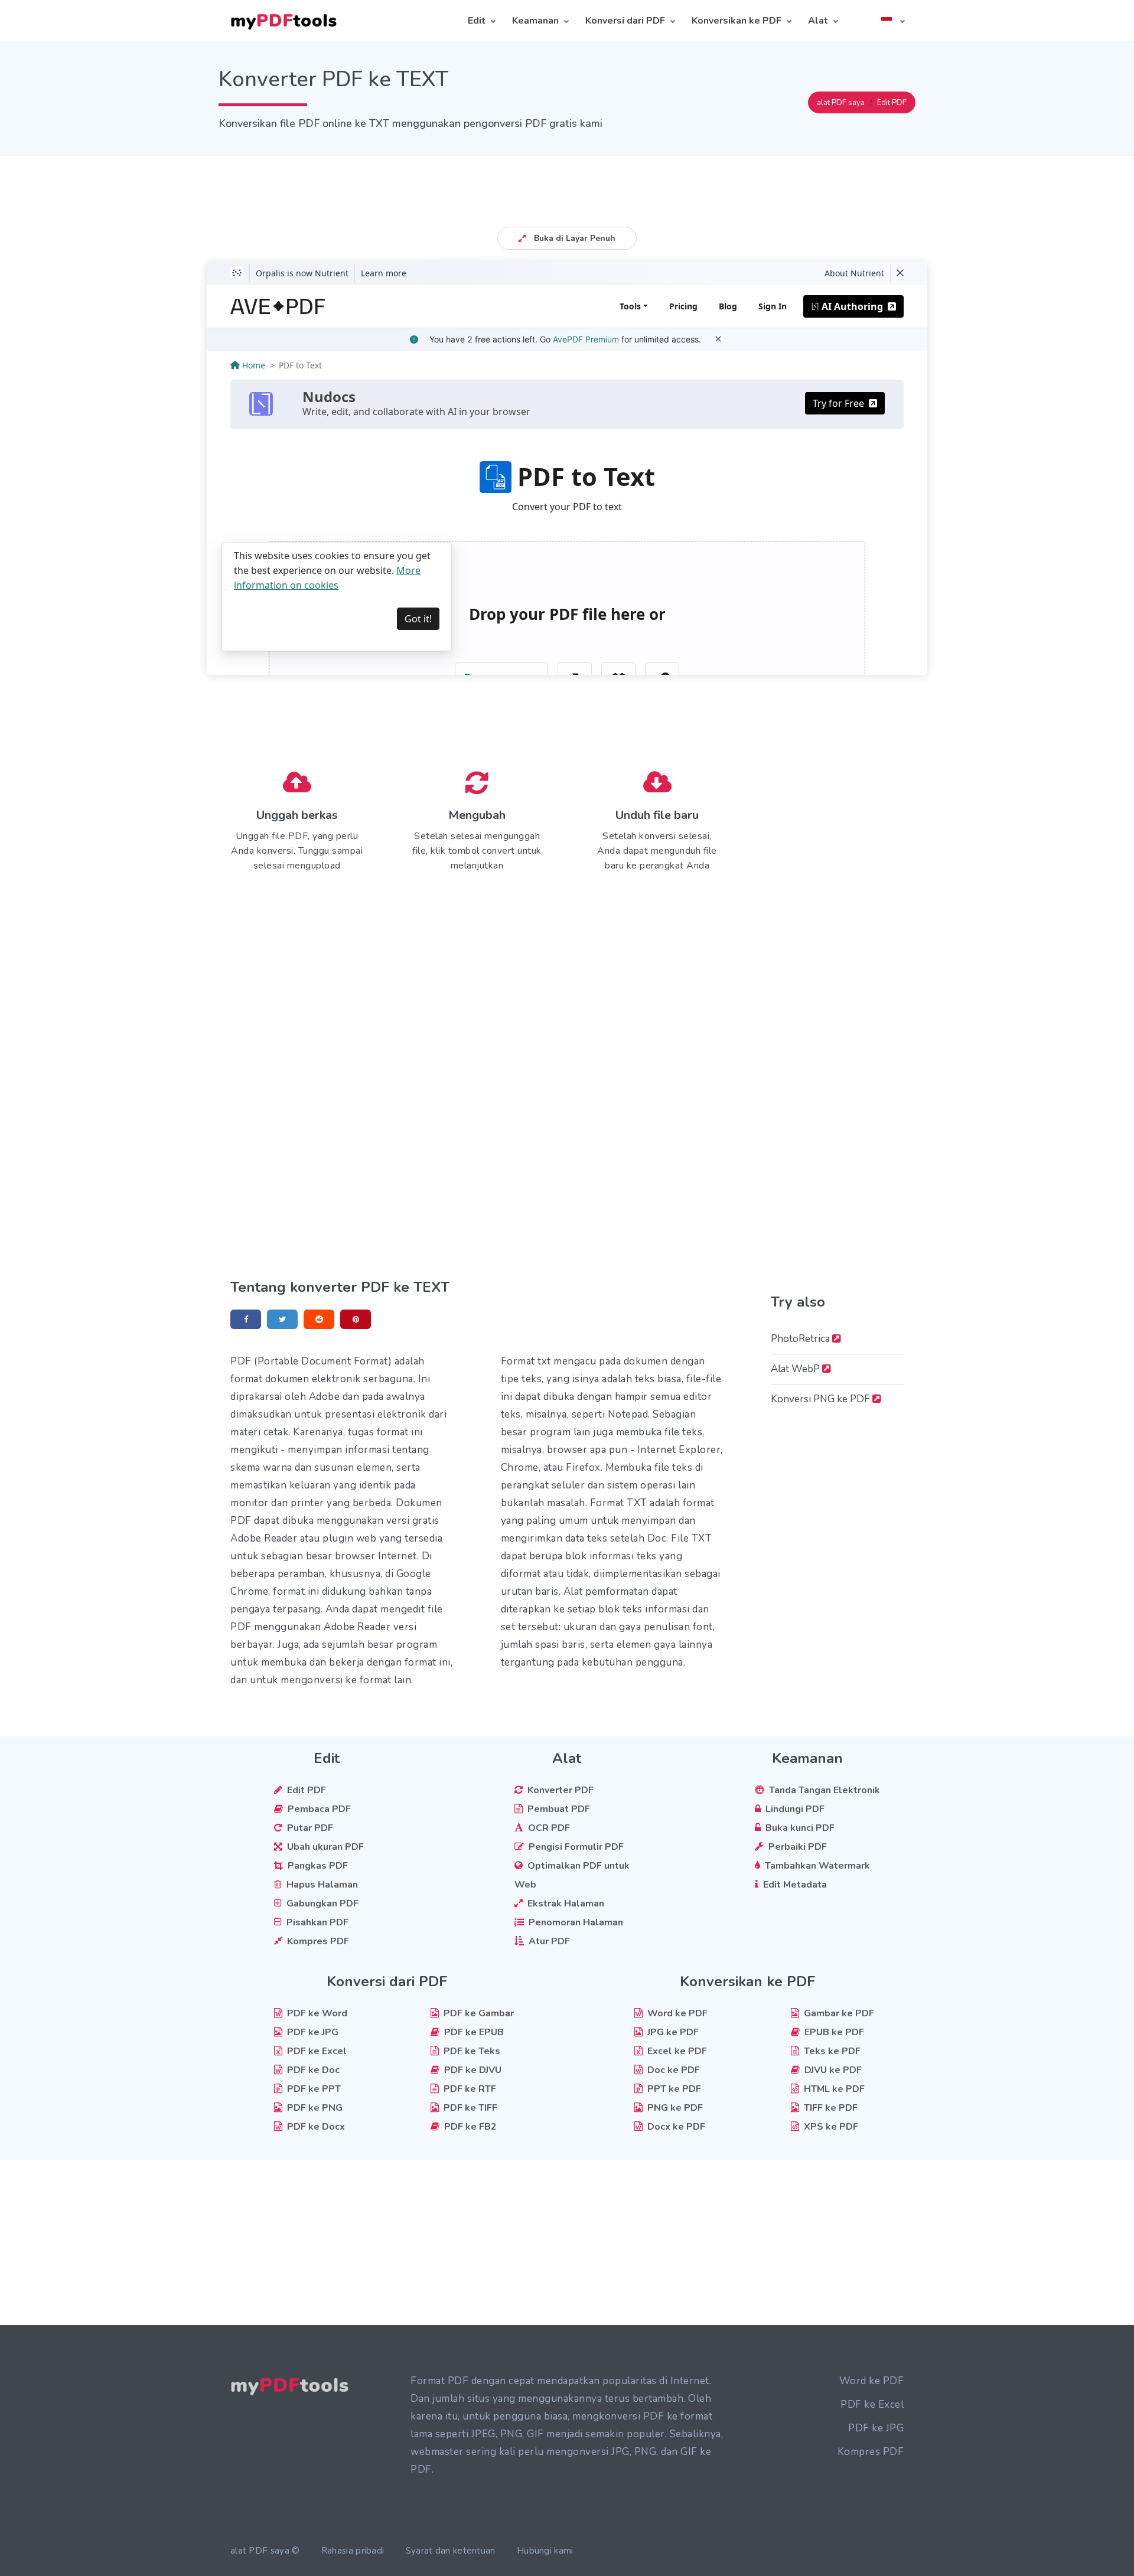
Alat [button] (818, 21)
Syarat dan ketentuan (451, 2551)
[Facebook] (246, 1319)
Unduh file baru (657, 815)
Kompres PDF (871, 2452)
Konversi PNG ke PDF (822, 1399)
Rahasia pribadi (353, 2551)
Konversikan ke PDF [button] (737, 21)
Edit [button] (477, 21)
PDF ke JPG (876, 2428)
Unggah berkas (297, 815)
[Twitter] (282, 1319)
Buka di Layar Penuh (573, 238)
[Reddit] (319, 1319)
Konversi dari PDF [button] (625, 21)
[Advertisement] (567, 182)
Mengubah (477, 815)
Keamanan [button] (535, 21)
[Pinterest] (356, 1319)
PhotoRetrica (801, 1339)
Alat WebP (796, 1369)
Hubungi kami (545, 2551)
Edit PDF (892, 103)
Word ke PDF (872, 2381)
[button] (892, 21)
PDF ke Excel (872, 2404)
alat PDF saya (841, 103)
